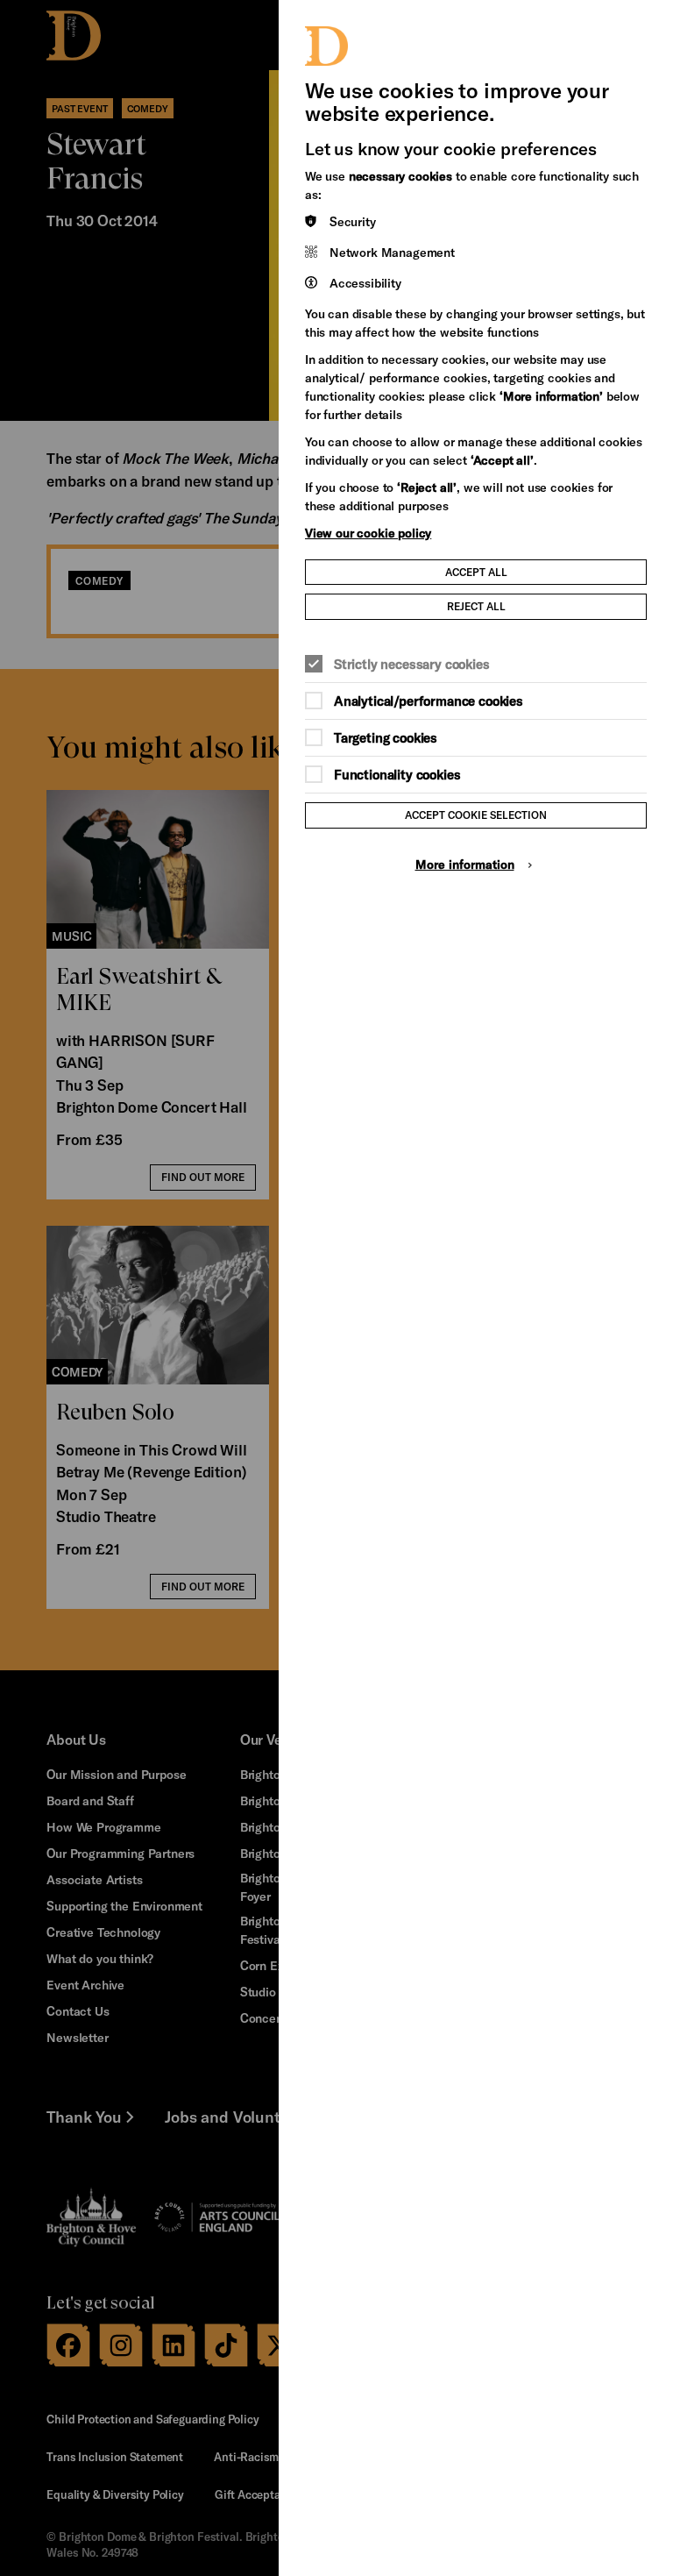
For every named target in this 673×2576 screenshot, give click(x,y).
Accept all (476, 572)
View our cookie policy (368, 533)
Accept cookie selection (476, 815)
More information (465, 864)
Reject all (476, 606)
